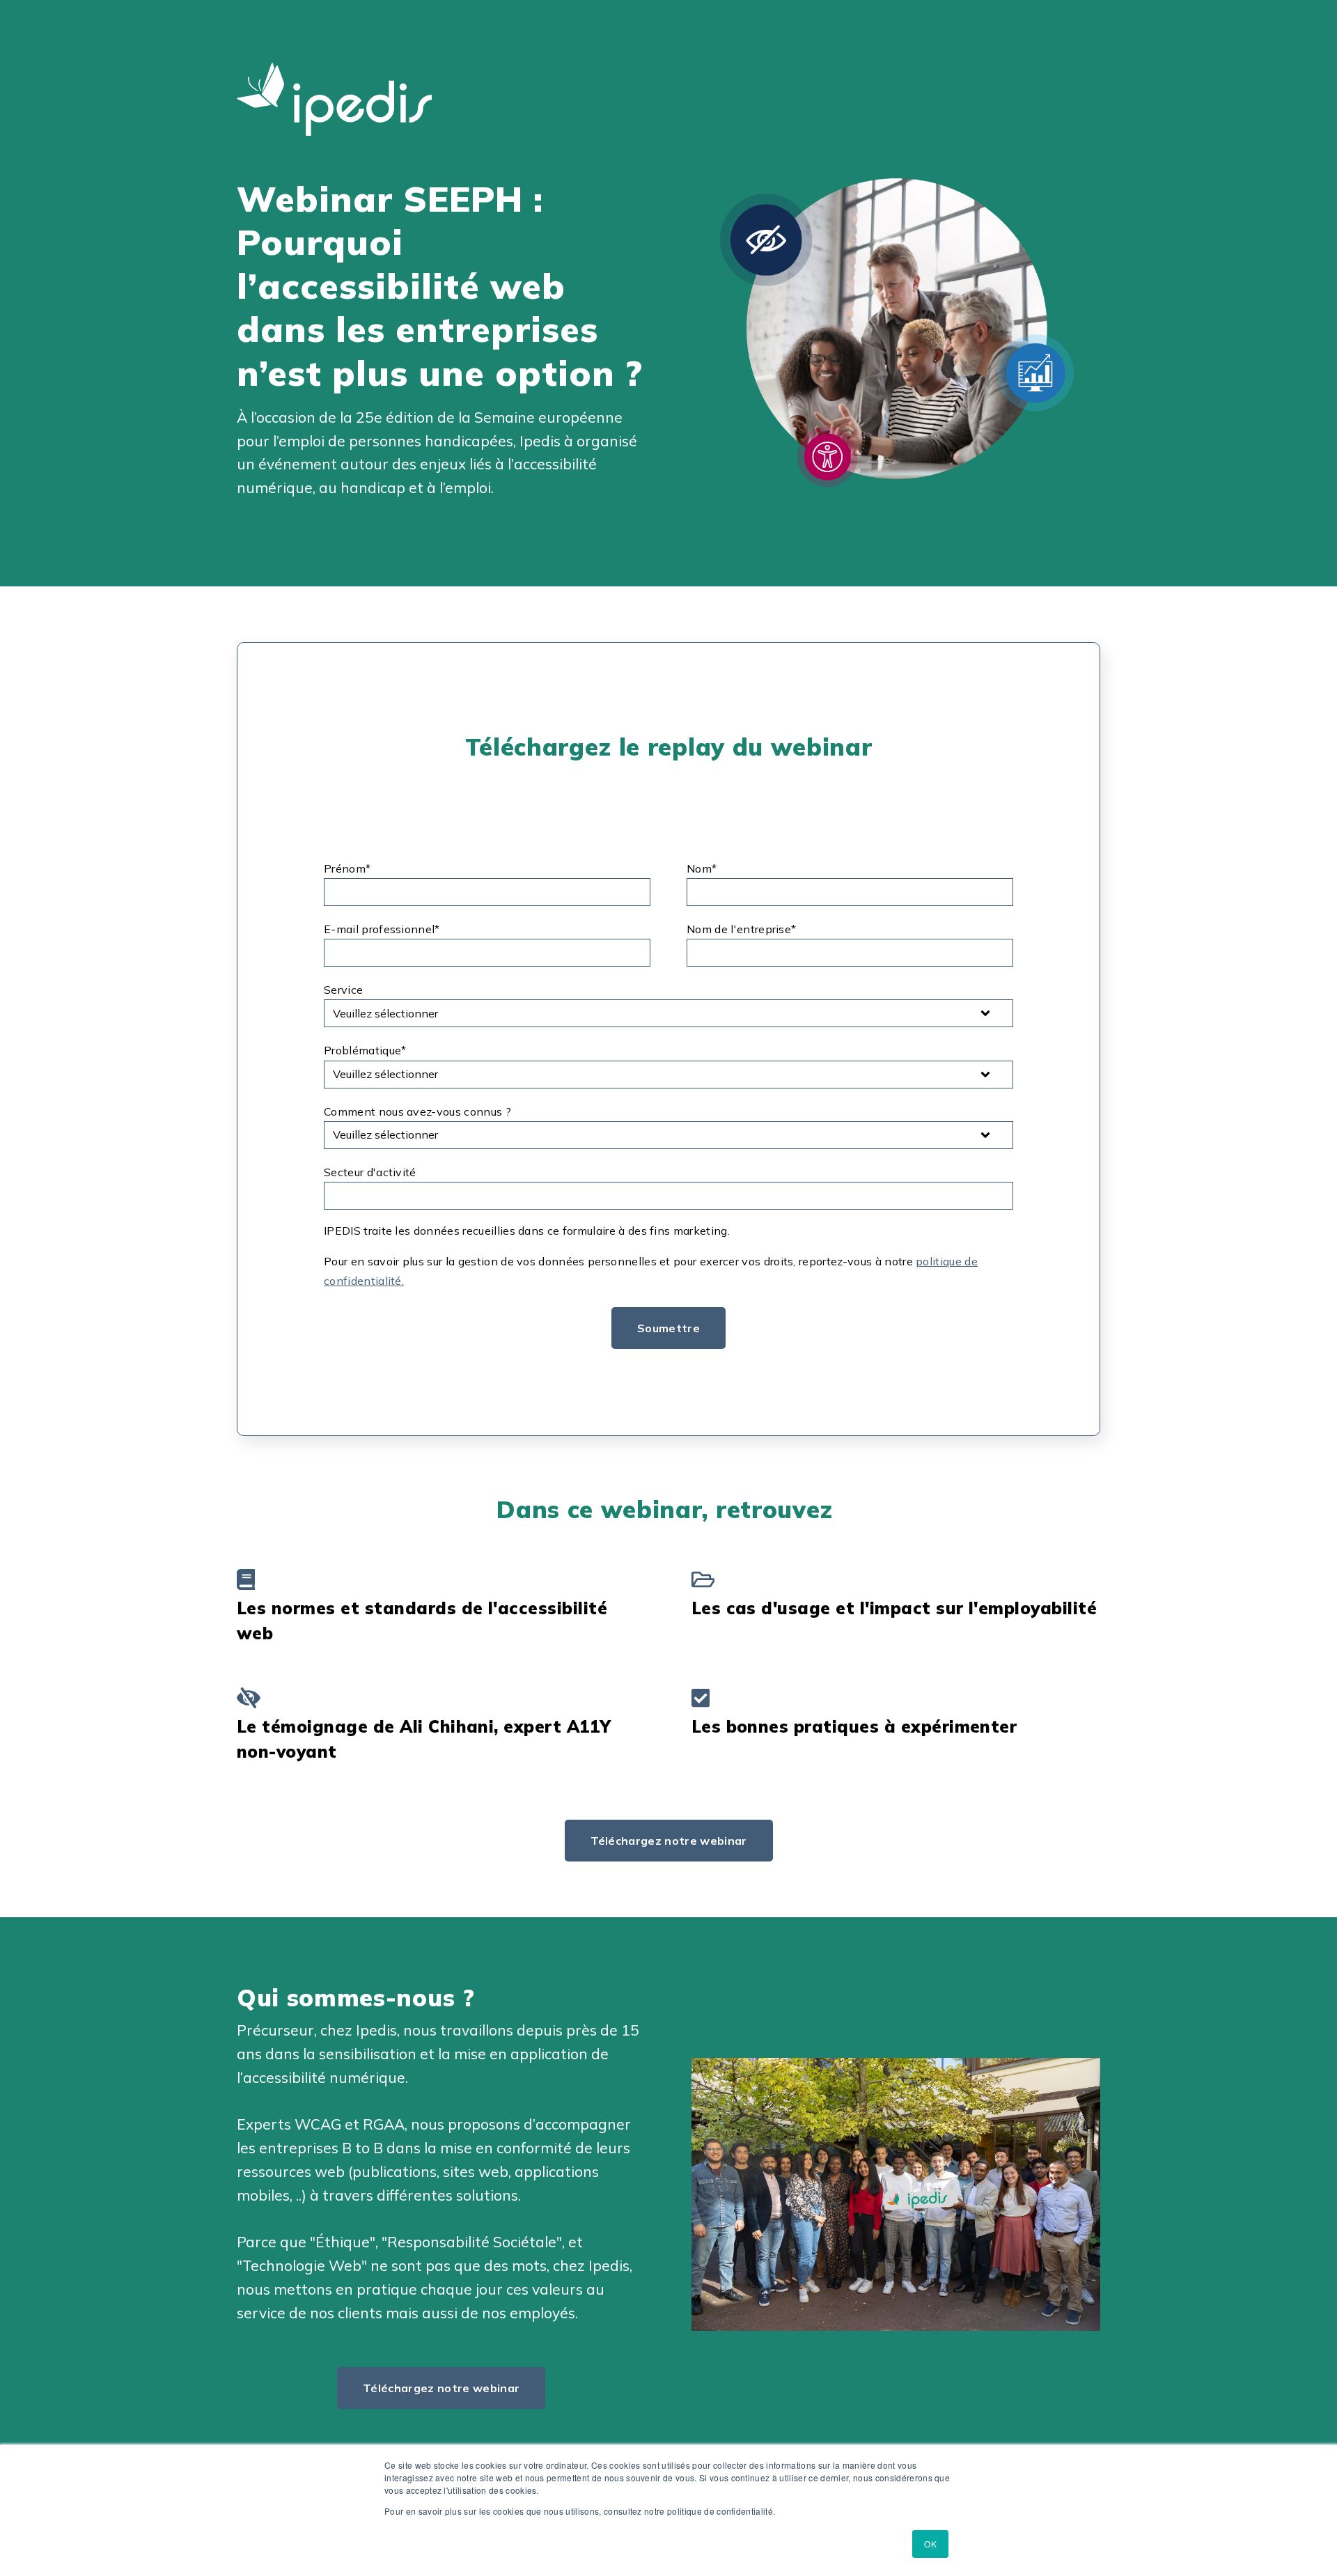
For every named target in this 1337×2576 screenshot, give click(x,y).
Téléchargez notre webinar (669, 1841)
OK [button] (930, 2544)
